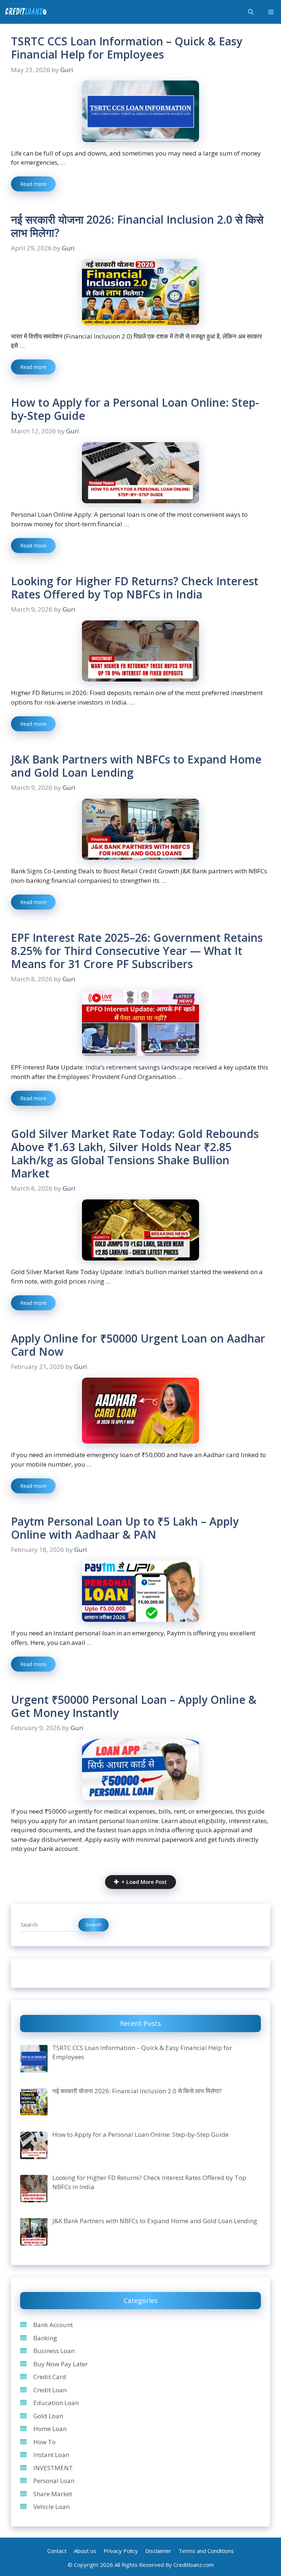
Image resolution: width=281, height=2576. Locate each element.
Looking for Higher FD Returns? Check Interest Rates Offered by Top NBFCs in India (135, 588)
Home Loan (50, 2429)
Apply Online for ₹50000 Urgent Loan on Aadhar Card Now (138, 1345)
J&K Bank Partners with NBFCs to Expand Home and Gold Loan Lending (136, 766)
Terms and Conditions (206, 2551)
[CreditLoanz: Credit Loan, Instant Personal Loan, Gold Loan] (26, 12)
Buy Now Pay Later (61, 2364)
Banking (45, 2338)
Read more (33, 184)
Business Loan (54, 2351)
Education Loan (56, 2403)
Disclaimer (158, 2551)
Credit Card (50, 2377)
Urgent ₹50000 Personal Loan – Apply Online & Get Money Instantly (134, 1706)
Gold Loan (48, 2416)
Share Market (53, 2494)
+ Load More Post (144, 1882)
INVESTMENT (53, 2468)
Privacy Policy (121, 2551)
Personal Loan (54, 2481)
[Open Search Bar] (251, 12)
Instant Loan (51, 2455)
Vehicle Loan (51, 2507)
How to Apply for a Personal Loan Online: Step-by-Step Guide (135, 409)
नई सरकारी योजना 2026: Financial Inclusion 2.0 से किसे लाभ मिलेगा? (137, 226)
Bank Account (53, 2325)
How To (44, 2442)
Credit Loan (50, 2390)
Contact (57, 2551)
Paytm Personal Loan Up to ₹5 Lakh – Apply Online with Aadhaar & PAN (125, 1528)
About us (85, 2551)
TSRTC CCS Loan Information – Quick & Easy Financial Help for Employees (127, 48)
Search (93, 1924)
